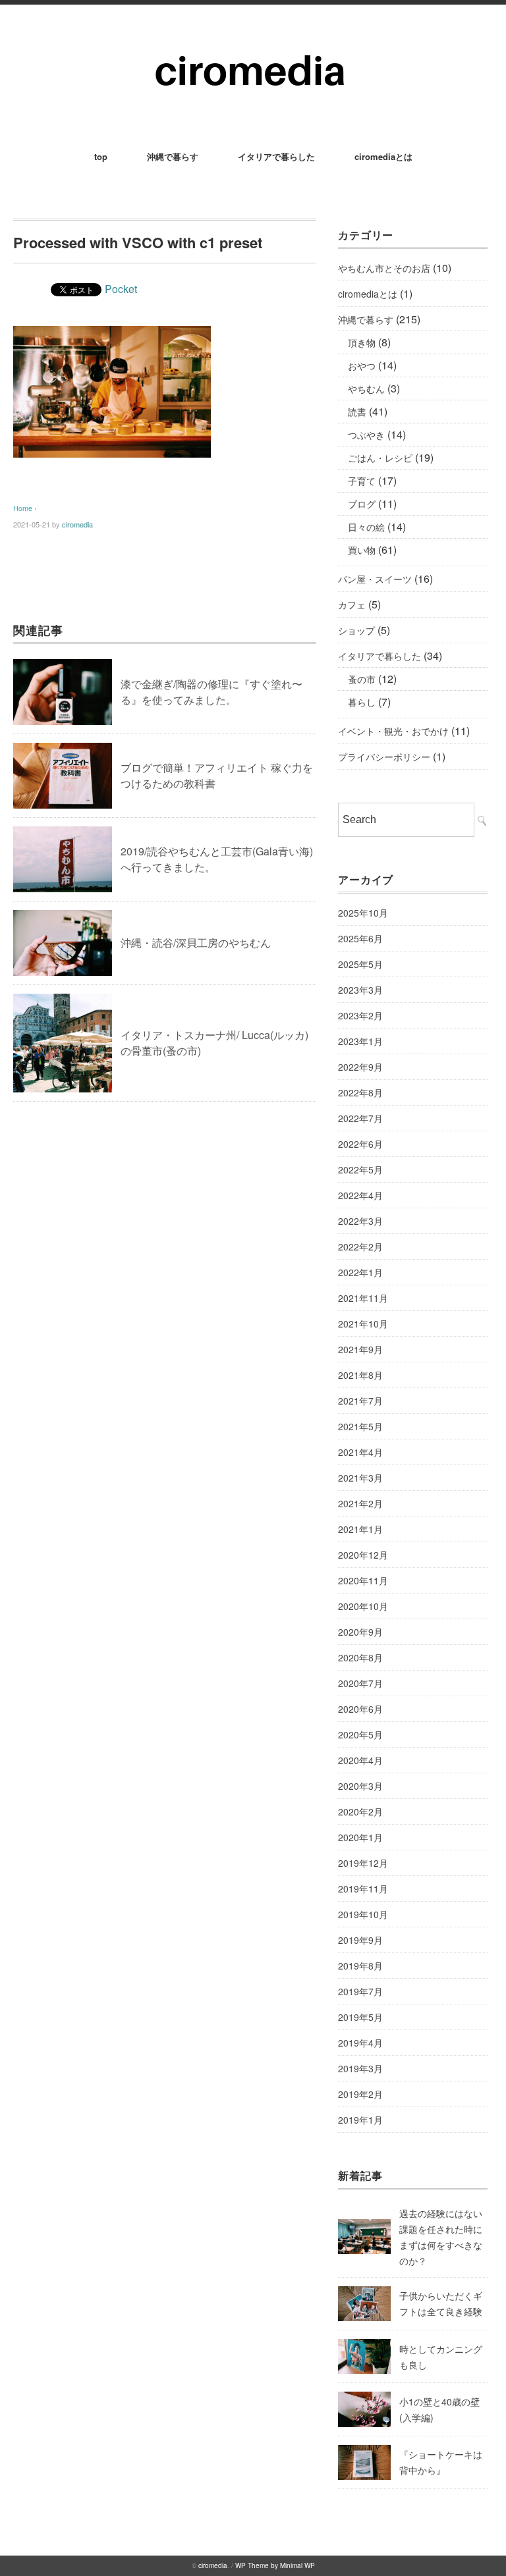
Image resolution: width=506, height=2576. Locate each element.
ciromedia (77, 524)
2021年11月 (363, 1298)
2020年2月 (360, 1811)
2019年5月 (360, 2017)
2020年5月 (360, 1734)
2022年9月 (360, 1067)
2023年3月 (360, 990)
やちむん (366, 389)
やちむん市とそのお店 (384, 268)
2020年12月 (363, 1555)
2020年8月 (360, 1657)
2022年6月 (360, 1144)
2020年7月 (360, 1683)
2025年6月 (360, 938)
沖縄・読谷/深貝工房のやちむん (196, 943)
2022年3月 (360, 1221)
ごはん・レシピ (380, 458)
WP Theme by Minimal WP (275, 2565)
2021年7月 (360, 1401)
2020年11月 (363, 1580)
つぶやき (366, 435)
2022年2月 (360, 1247)
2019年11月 (363, 1889)
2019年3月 (360, 2068)
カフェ (352, 604)
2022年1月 (360, 1272)
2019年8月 (360, 1966)
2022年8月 (360, 1092)
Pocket (121, 289)
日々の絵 (366, 527)
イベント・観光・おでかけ (393, 731)
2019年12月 (363, 1863)
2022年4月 (360, 1195)
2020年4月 (360, 1760)
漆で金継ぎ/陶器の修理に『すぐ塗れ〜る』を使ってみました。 (211, 692)
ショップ (356, 630)
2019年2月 (360, 2094)
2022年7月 (360, 1118)
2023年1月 (360, 1041)
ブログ (362, 504)
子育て (362, 481)
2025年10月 (363, 913)
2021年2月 (360, 1503)
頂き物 (362, 342)
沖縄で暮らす (173, 156)
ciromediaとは (383, 156)
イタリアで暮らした (276, 156)
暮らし (362, 702)
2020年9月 (360, 1632)
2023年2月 (360, 1015)
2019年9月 (360, 1940)
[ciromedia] (253, 40)
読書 (357, 412)
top (101, 156)
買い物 (362, 550)
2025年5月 (360, 964)
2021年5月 (360, 1426)
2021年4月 (360, 1452)
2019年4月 (360, 2043)
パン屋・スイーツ (375, 579)
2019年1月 (360, 2120)
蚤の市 (362, 679)
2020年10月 (363, 1606)
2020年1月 (360, 1837)
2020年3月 (360, 1786)
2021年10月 (363, 1324)
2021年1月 (360, 1529)
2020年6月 (360, 1709)
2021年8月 (360, 1375)
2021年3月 (360, 1478)
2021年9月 (360, 1349)
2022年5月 (360, 1169)
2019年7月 (360, 1991)
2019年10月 (363, 1914)
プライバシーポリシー (384, 757)
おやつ (362, 365)
